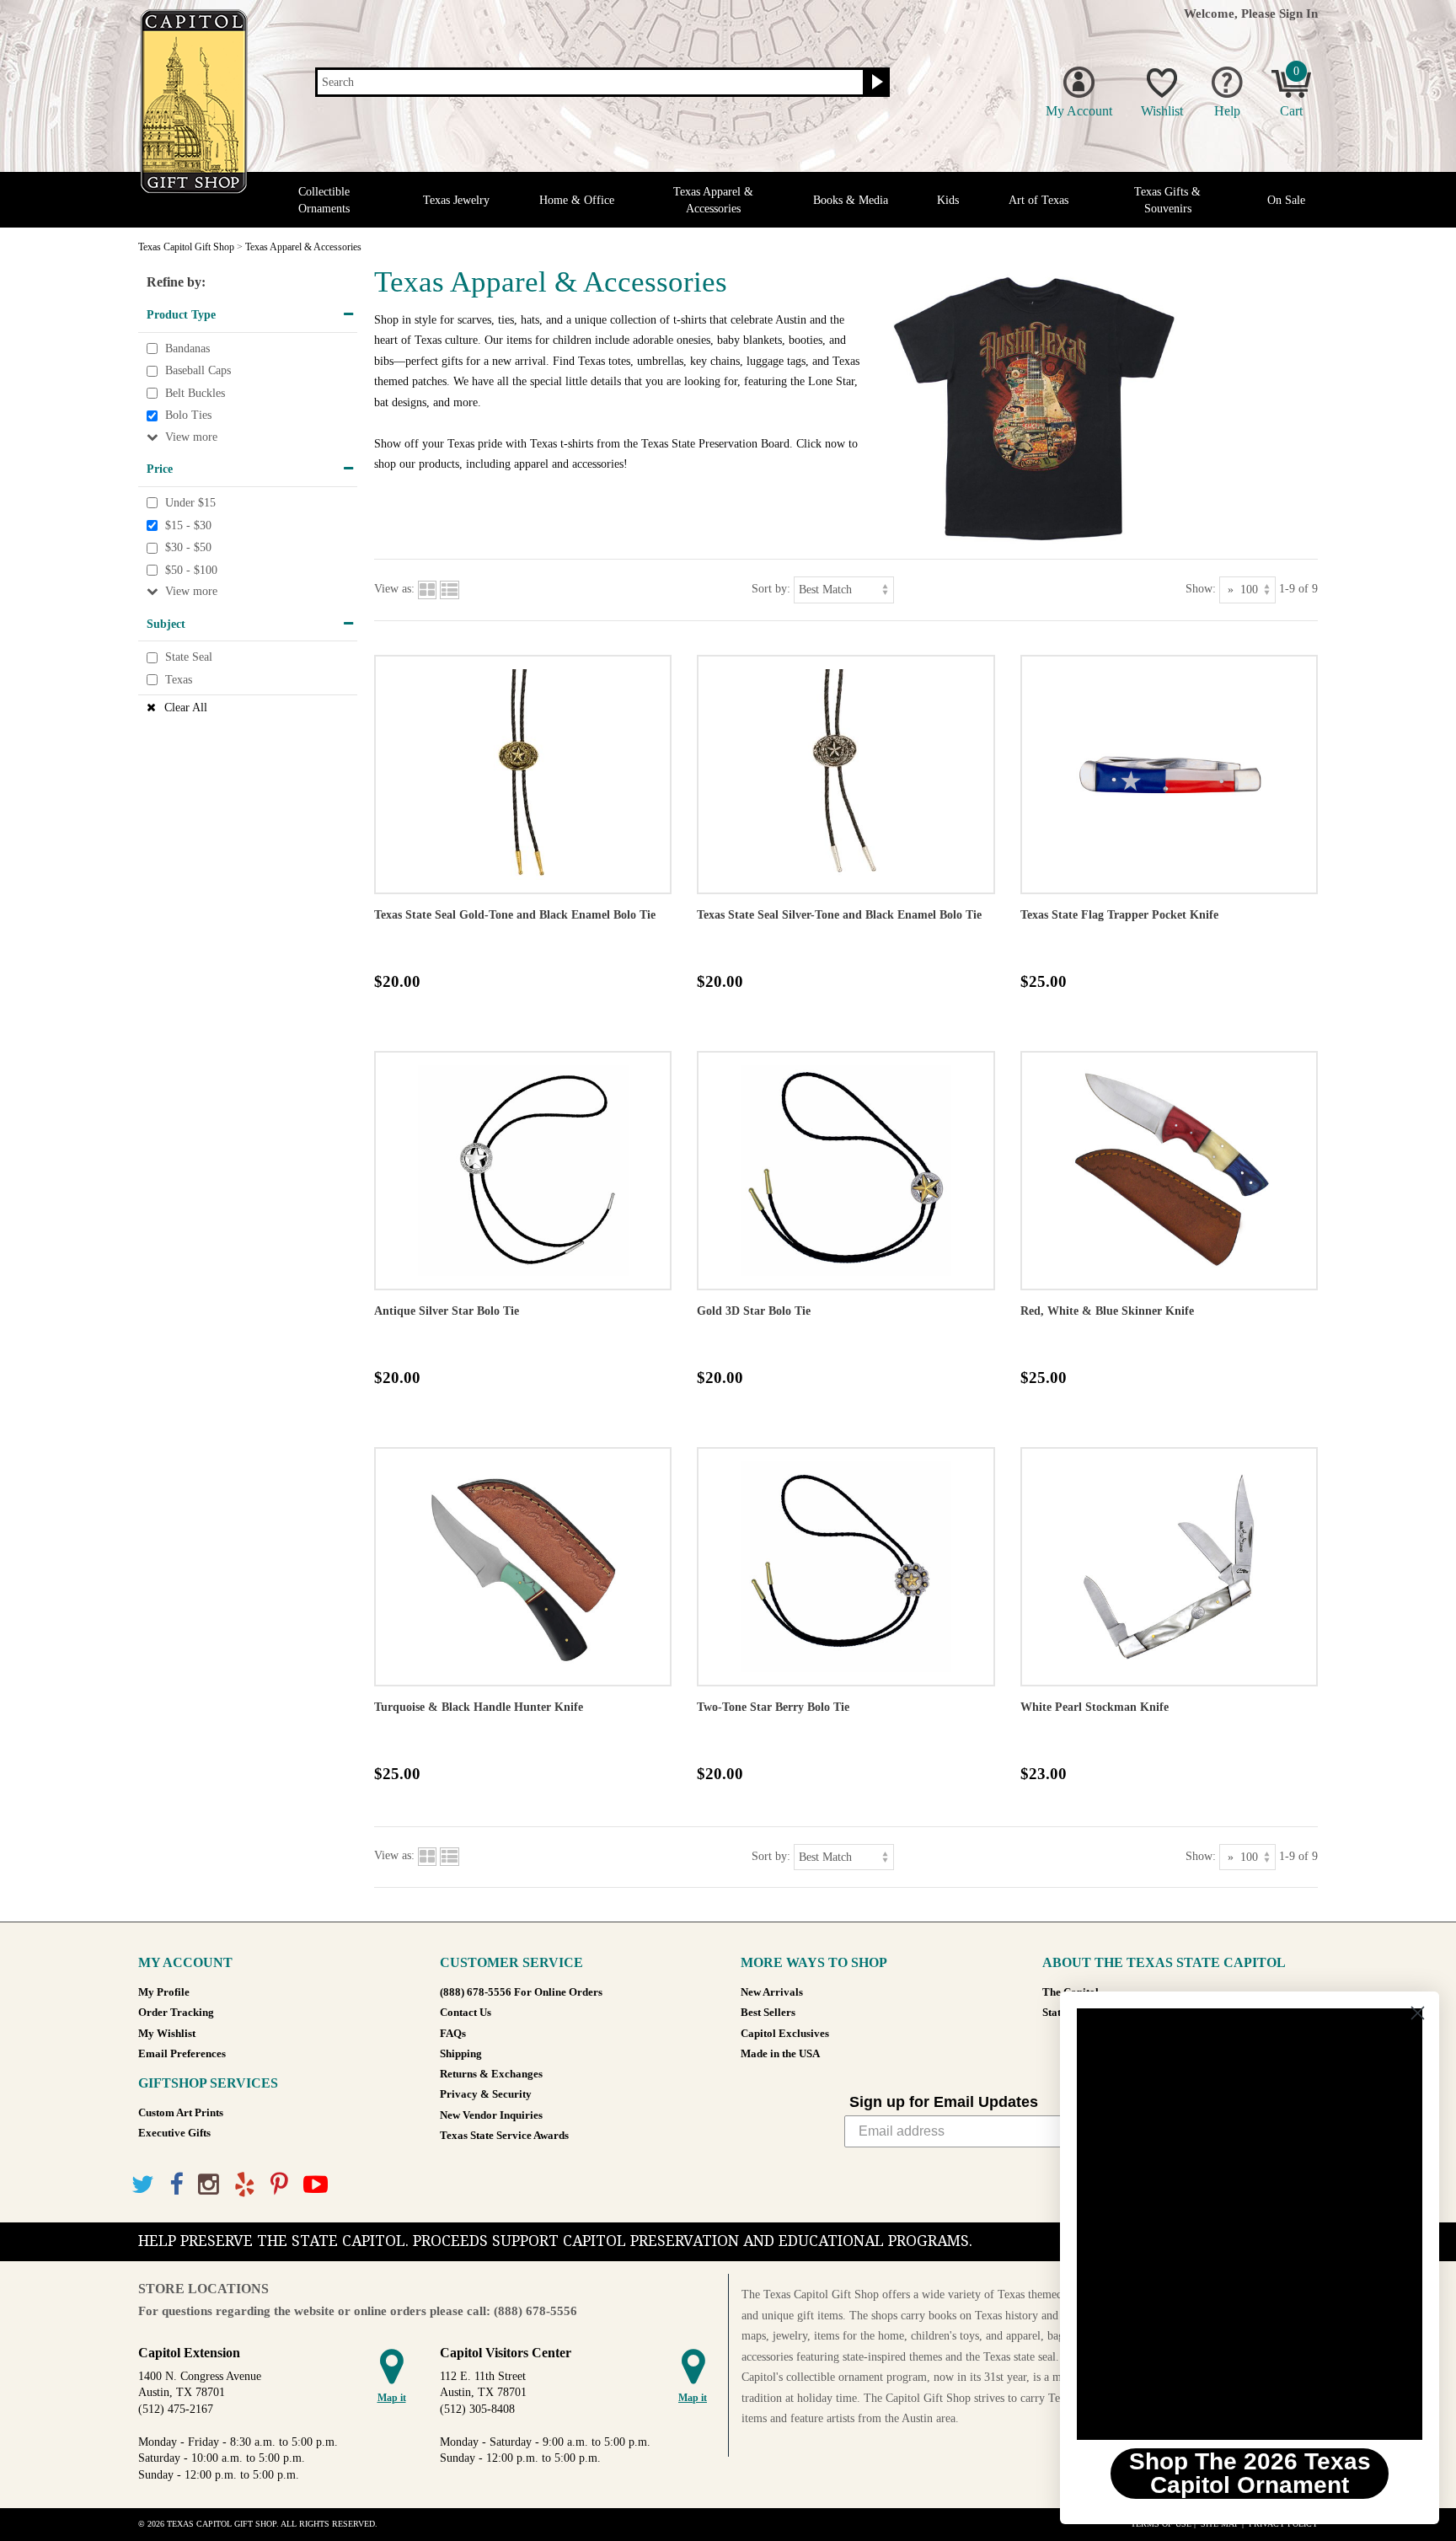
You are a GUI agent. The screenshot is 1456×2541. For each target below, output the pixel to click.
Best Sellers (768, 2013)
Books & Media (851, 200)
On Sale (1286, 200)
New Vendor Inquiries (491, 2115)
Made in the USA (780, 2054)
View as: (394, 589)
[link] (1250, 2224)
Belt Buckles (195, 393)
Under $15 (190, 503)
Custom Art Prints (181, 2113)
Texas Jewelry (456, 200)
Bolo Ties (188, 416)
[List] (450, 589)
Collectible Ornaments (324, 200)
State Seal (189, 657)
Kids (948, 200)
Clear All (186, 708)
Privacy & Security (486, 2094)
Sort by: (771, 589)
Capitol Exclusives (785, 2034)
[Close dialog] (1418, 2013)
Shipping (461, 2054)
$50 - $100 (191, 570)
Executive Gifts (174, 2133)
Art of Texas (1038, 200)
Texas (179, 680)
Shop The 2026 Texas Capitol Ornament (1250, 2473)
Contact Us (466, 2013)
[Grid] (427, 589)
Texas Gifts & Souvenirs (1167, 200)
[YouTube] (316, 2185)
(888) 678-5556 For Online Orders (521, 1992)
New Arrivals (772, 1992)
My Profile (164, 1992)
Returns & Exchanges (491, 2074)
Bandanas (187, 348)
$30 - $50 (188, 547)
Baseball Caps (198, 370)
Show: (1201, 589)
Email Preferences (182, 2054)
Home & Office (577, 200)
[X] (143, 2185)
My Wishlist (167, 2034)
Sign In (1298, 13)
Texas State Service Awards (504, 2136)
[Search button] (875, 83)
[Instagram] (209, 2185)
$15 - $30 (188, 525)
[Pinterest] (279, 2185)
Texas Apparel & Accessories (713, 200)
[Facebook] (176, 2185)
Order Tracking (176, 2013)
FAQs (453, 2034)
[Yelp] (245, 2185)
